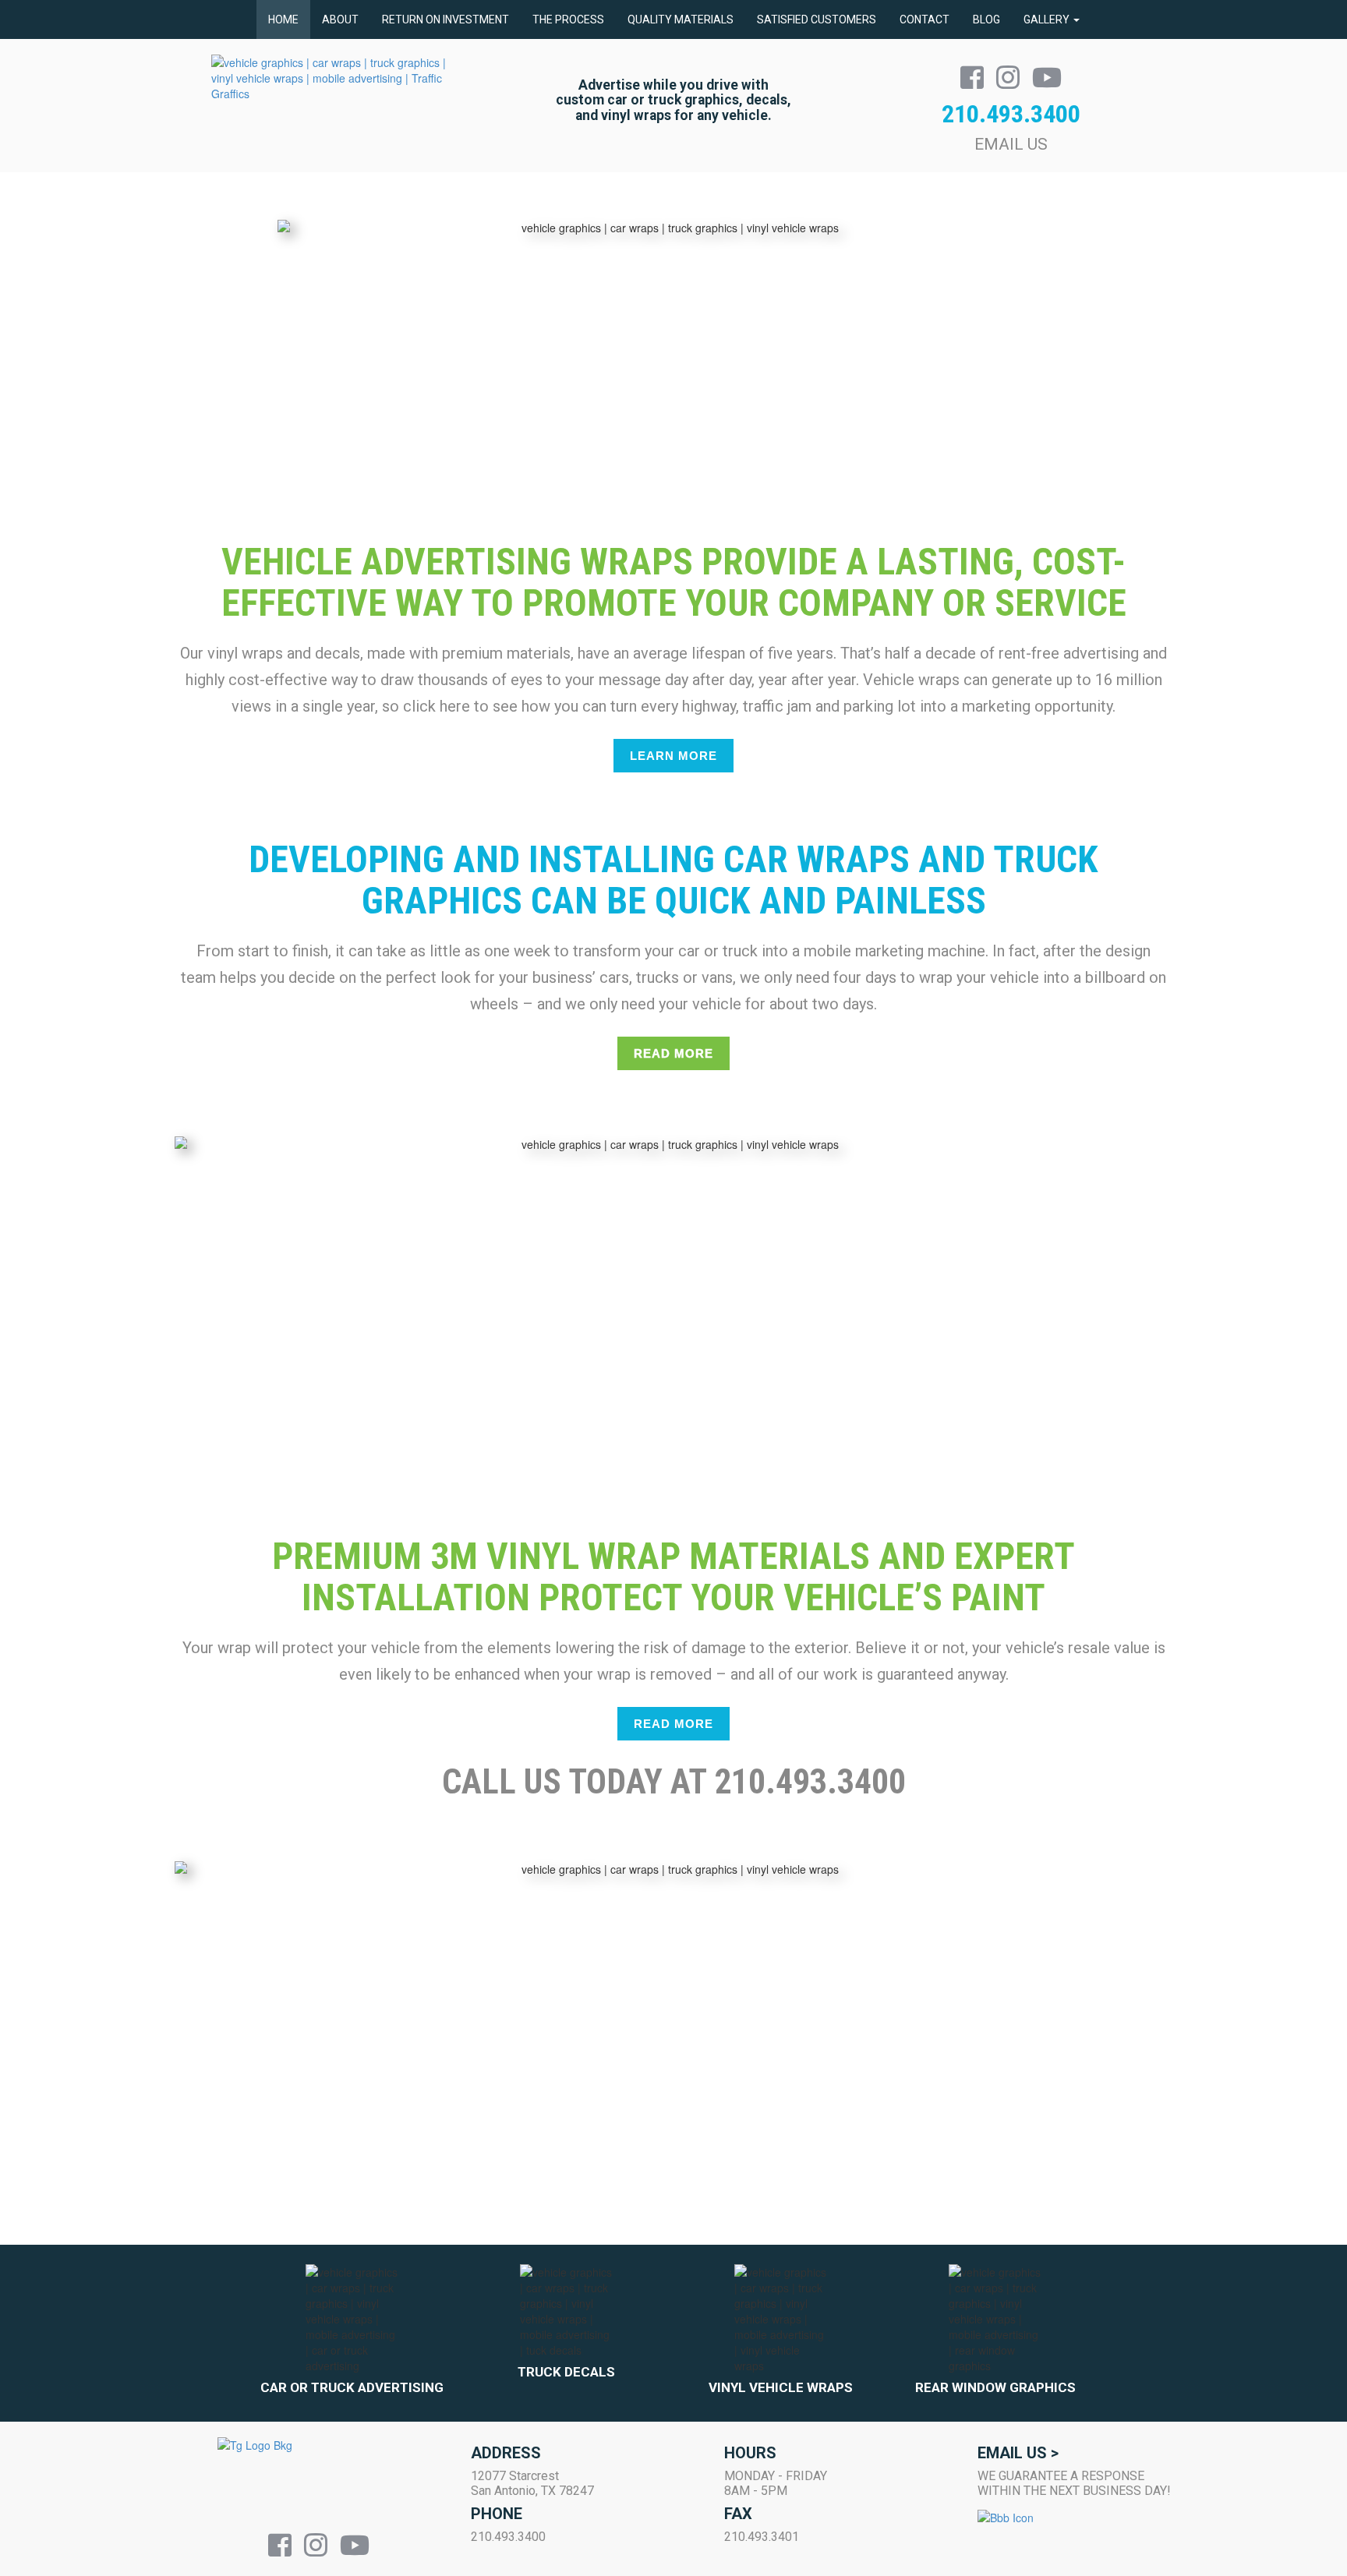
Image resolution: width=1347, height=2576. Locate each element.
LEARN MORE (673, 756)
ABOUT (340, 19)
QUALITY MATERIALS (681, 19)
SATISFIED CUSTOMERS (817, 19)
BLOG (986, 19)
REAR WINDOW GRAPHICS (995, 2387)
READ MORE (673, 1053)
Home (283, 19)
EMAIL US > (1018, 2453)
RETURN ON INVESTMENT (445, 19)
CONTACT (925, 19)
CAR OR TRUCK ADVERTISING (352, 2387)
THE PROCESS (568, 19)
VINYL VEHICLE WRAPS (781, 2387)
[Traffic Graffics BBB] (1079, 2528)
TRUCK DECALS (566, 2372)
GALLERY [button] (1048, 19)
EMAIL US (1011, 144)
